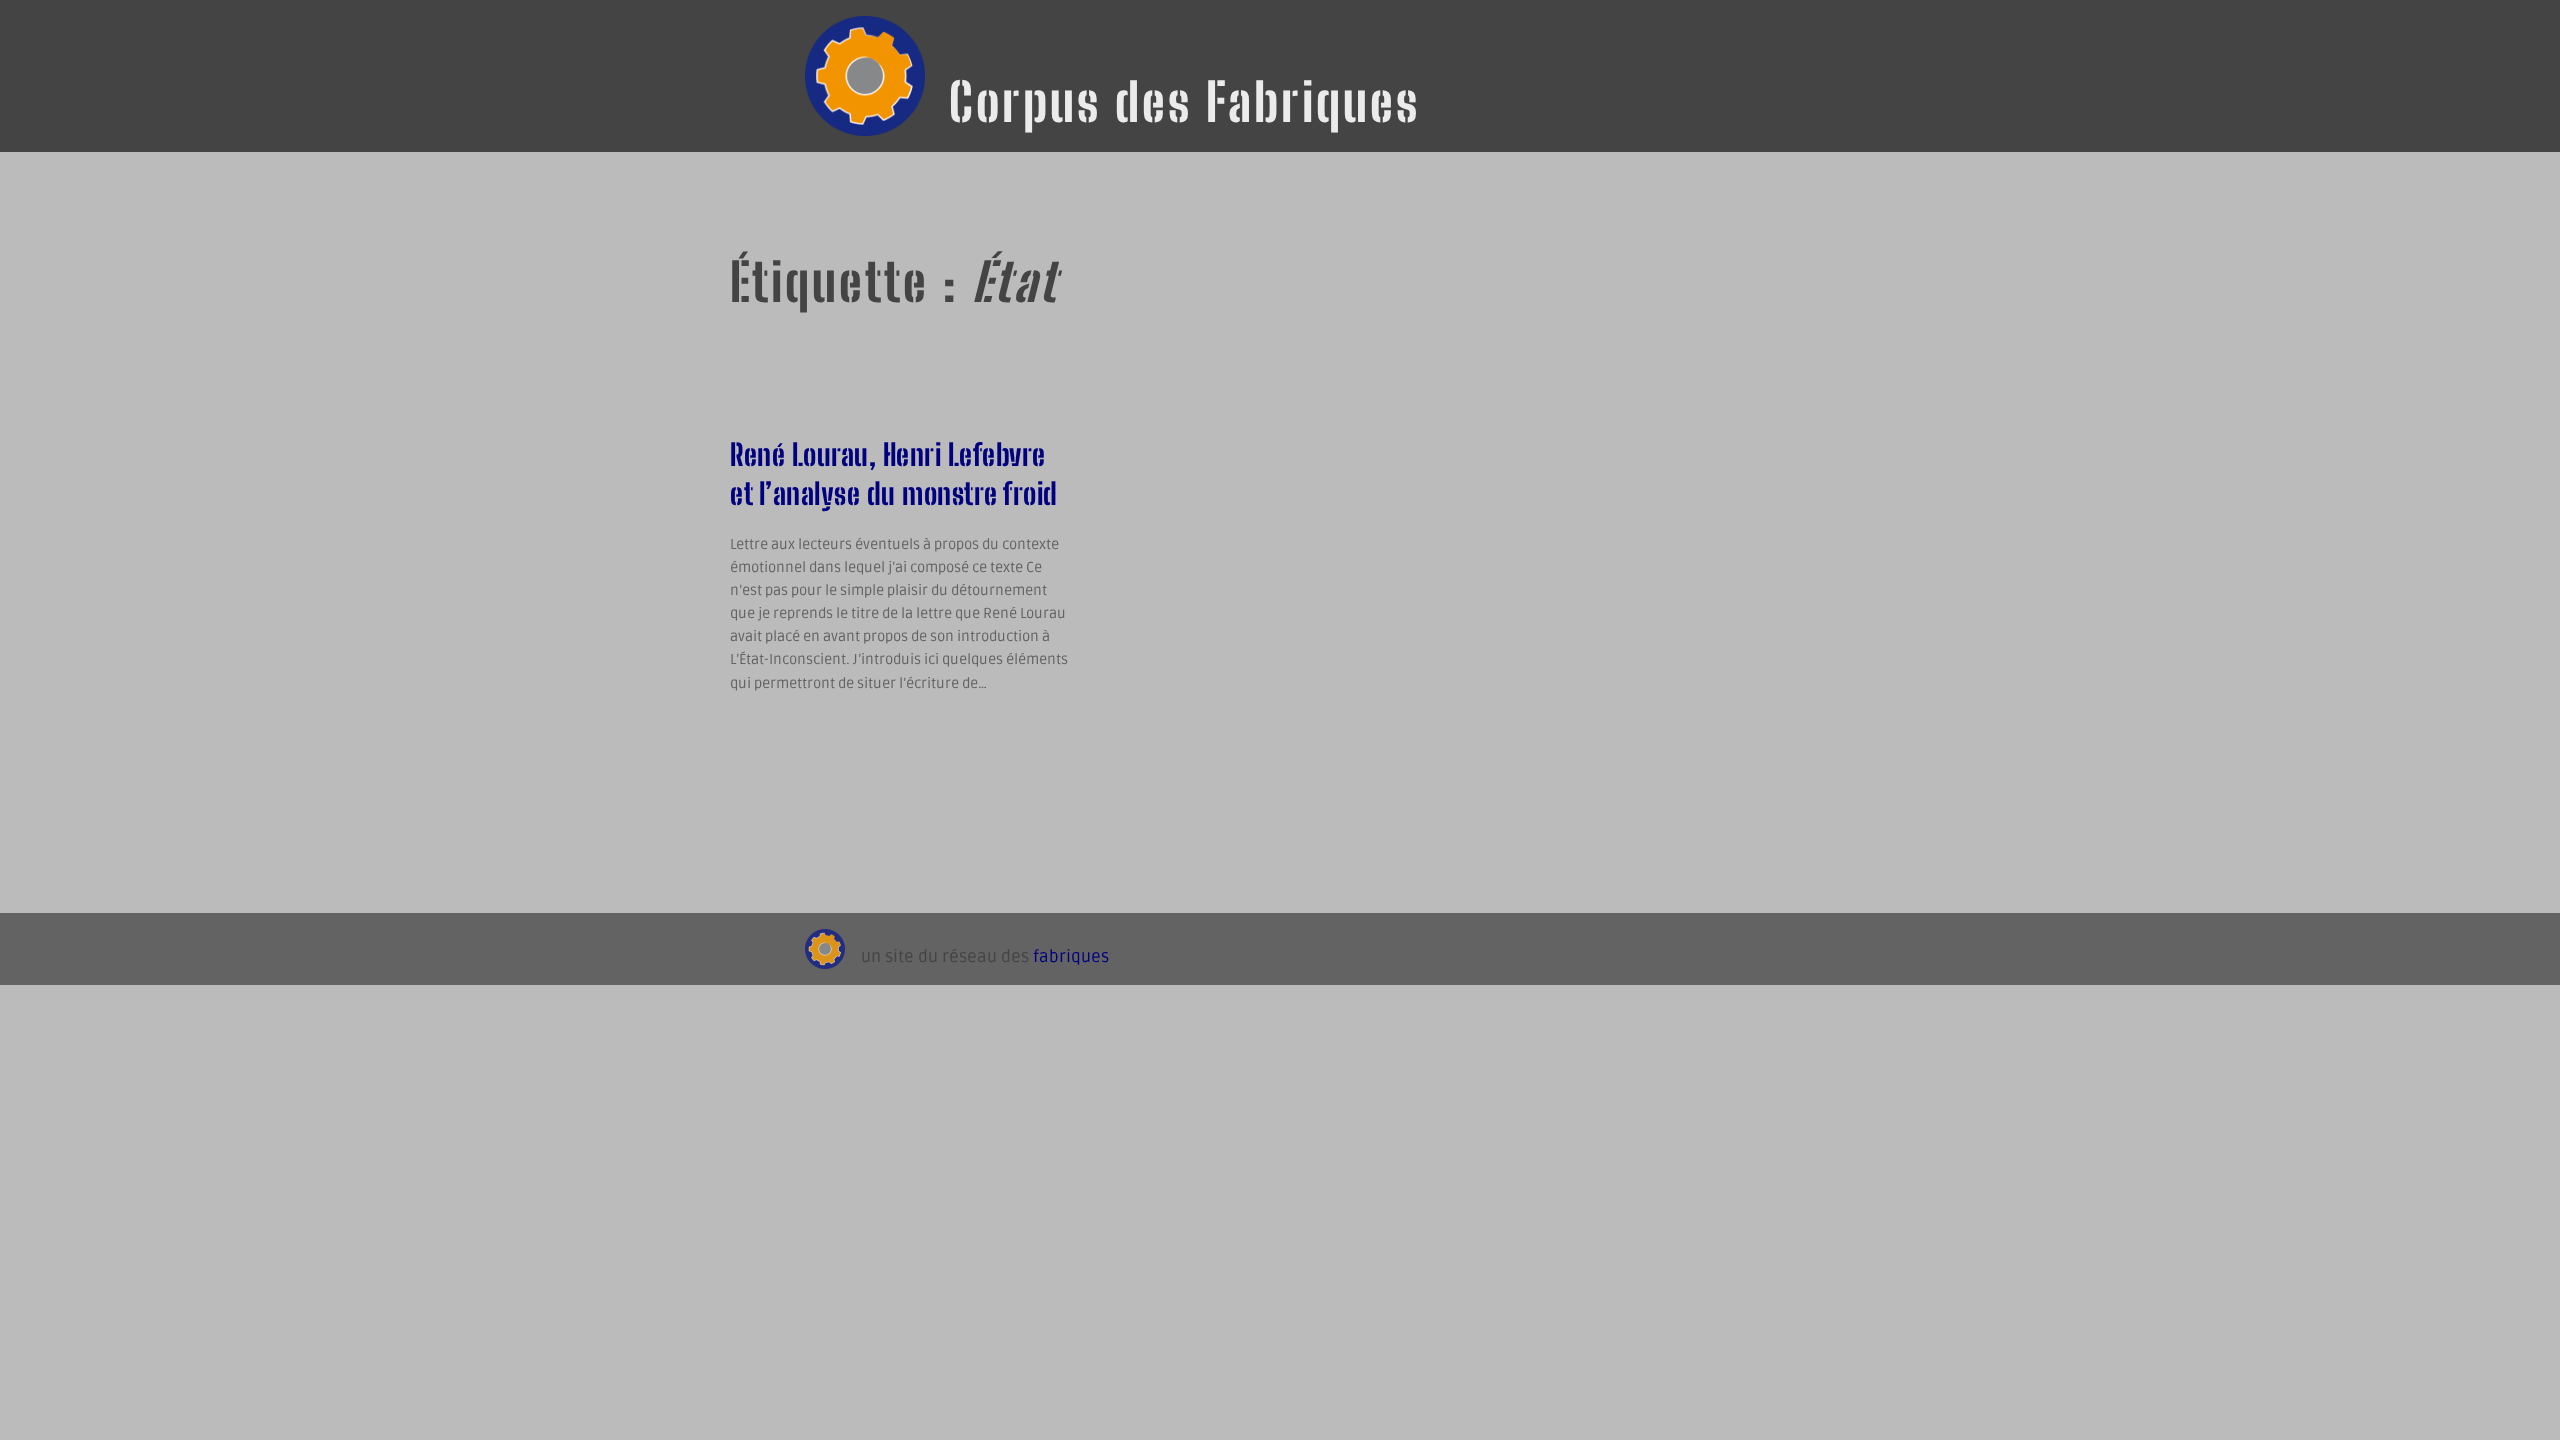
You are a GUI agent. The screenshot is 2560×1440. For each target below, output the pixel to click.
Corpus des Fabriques (1184, 102)
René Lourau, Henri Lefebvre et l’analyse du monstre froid (894, 473)
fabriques (1071, 957)
